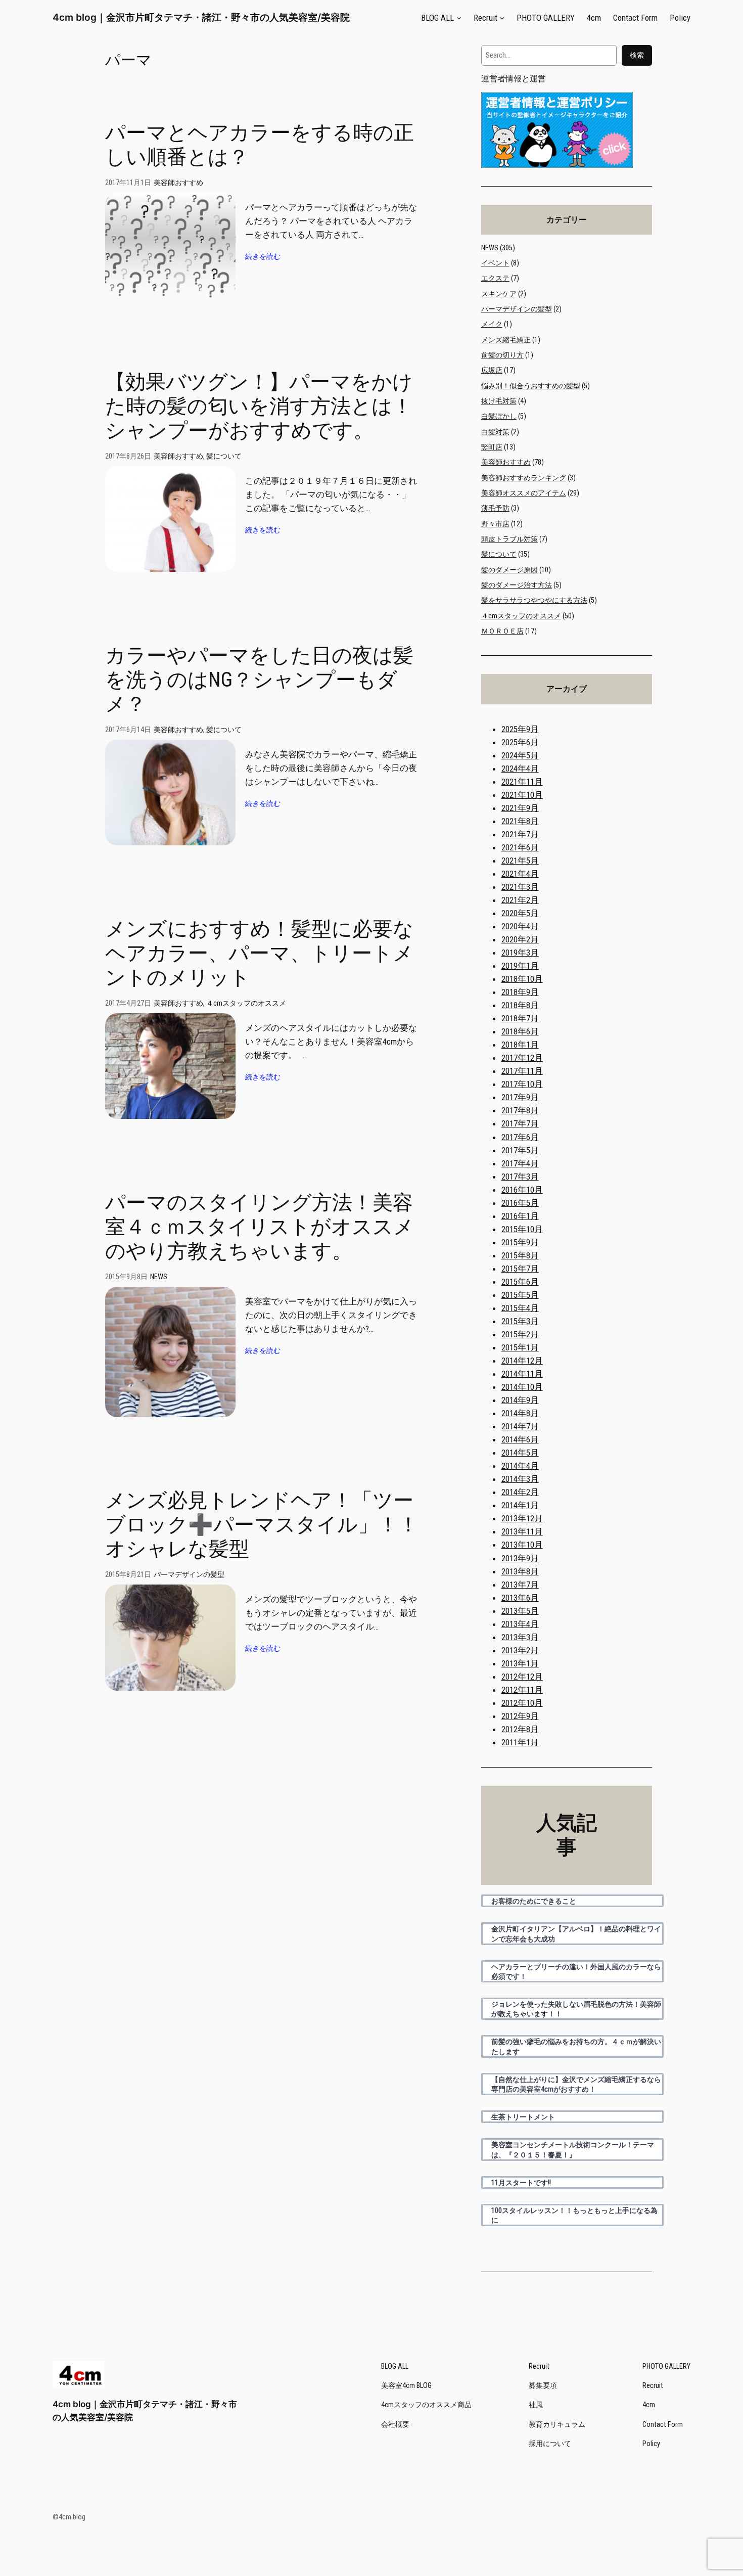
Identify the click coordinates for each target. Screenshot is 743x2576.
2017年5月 (520, 1150)
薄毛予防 (495, 508)
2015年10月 (522, 1229)
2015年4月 (520, 1308)
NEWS (159, 1277)
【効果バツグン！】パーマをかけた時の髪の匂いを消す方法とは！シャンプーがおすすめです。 (259, 406)
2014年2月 (520, 1492)
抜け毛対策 (499, 401)
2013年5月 (520, 1611)
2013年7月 (520, 1585)
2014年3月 (520, 1479)
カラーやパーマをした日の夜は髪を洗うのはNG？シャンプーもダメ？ (259, 680)
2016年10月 (522, 1190)
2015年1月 (520, 1347)
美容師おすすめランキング (524, 478)
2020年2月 (520, 939)
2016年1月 (520, 1216)
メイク (492, 324)
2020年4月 (520, 926)
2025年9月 (520, 729)
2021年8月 (520, 821)
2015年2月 (520, 1334)
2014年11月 (522, 1374)
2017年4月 (520, 1163)
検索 (637, 55)
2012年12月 (522, 1677)
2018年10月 (522, 979)
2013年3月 (520, 1637)
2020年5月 (520, 913)
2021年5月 (520, 861)
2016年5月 (520, 1203)
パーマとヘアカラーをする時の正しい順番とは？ (260, 145)
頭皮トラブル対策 (509, 539)
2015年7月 (520, 1269)
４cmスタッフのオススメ (246, 1003)
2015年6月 (520, 1282)
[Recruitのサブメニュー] (502, 18)
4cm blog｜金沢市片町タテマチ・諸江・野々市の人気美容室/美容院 (201, 17)
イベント (495, 263)
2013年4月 (520, 1624)
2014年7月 (520, 1426)
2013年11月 (522, 1531)
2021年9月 (520, 808)
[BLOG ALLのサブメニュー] (459, 18)
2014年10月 (522, 1387)
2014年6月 (520, 1439)
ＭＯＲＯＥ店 (502, 631)
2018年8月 (520, 1005)
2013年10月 (522, 1545)
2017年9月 (520, 1097)
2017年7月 (520, 1123)
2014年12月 (522, 1361)
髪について (224, 456)
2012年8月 (520, 1729)
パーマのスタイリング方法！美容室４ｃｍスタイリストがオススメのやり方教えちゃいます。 (260, 1227)
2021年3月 (520, 887)
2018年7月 (520, 1018)
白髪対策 (495, 432)
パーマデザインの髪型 (189, 1575)
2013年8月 (520, 1571)
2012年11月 (522, 1690)
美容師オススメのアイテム (524, 493)
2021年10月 (522, 795)
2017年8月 (520, 1110)
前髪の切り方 (502, 355)
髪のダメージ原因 (509, 570)
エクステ (495, 278)
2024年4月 (520, 769)
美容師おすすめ (178, 183)
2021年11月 (522, 782)
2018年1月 (520, 1045)
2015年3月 (520, 1321)
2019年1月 (520, 966)
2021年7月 (520, 834)
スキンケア (499, 294)
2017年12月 (522, 1058)
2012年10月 (522, 1703)
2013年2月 (520, 1650)
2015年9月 (520, 1242)
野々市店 (495, 524)
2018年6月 (520, 1031)
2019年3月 (520, 953)
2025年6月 (520, 742)
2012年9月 (520, 1716)
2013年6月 (520, 1598)
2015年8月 (520, 1255)
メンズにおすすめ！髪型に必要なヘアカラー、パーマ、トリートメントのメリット (259, 953)
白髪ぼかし (499, 416)
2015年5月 (520, 1295)
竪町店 (492, 447)
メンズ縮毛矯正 (506, 340)
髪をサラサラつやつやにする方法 (534, 600)
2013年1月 (520, 1663)
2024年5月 (520, 755)
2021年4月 (520, 874)
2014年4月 (520, 1466)
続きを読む (263, 257)
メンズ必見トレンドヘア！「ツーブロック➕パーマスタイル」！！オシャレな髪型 (262, 1525)
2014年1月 (520, 1505)
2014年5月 (520, 1453)
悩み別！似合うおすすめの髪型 (531, 386)
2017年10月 (522, 1084)
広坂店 (492, 370)
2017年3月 (520, 1177)
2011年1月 (520, 1742)
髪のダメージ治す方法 (517, 585)
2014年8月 (520, 1413)
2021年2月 (520, 900)
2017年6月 (520, 1137)
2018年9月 (520, 992)
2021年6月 (520, 847)
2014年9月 (520, 1400)
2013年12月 (522, 1518)
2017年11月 (522, 1071)
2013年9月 (520, 1558)
